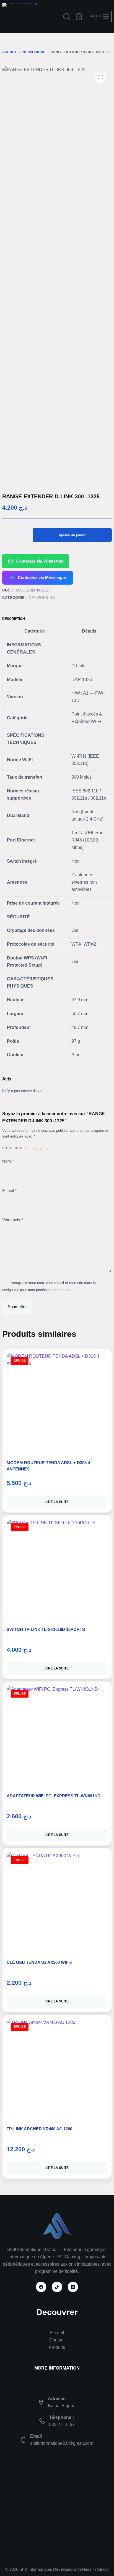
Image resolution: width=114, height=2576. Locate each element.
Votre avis (13, 1220)
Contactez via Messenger (42, 578)
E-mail (9, 1191)
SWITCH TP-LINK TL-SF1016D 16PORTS (46, 1629)
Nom (8, 1161)
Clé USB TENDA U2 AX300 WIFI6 (39, 1962)
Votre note (14, 1148)
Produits (57, 2347)
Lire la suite (57, 1502)
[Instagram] (73, 2287)
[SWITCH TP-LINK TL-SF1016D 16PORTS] (57, 1569)
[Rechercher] (67, 17)
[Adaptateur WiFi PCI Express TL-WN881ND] (57, 1736)
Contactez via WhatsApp (40, 561)
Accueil (57, 2333)
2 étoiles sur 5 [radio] (36, 1149)
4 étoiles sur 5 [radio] (48, 1149)
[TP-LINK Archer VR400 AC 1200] (57, 2069)
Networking (42, 598)
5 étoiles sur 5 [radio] (55, 1149)
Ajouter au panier (72, 535)
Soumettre (17, 1307)
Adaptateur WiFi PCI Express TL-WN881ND (54, 1796)
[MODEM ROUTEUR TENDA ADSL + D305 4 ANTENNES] (57, 1403)
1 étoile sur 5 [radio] (30, 1149)
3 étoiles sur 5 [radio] (42, 1149)
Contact (57, 2340)
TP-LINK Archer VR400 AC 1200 (39, 2129)
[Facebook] (41, 2287)
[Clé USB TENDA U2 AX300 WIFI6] (57, 1902)
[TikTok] (57, 2287)
